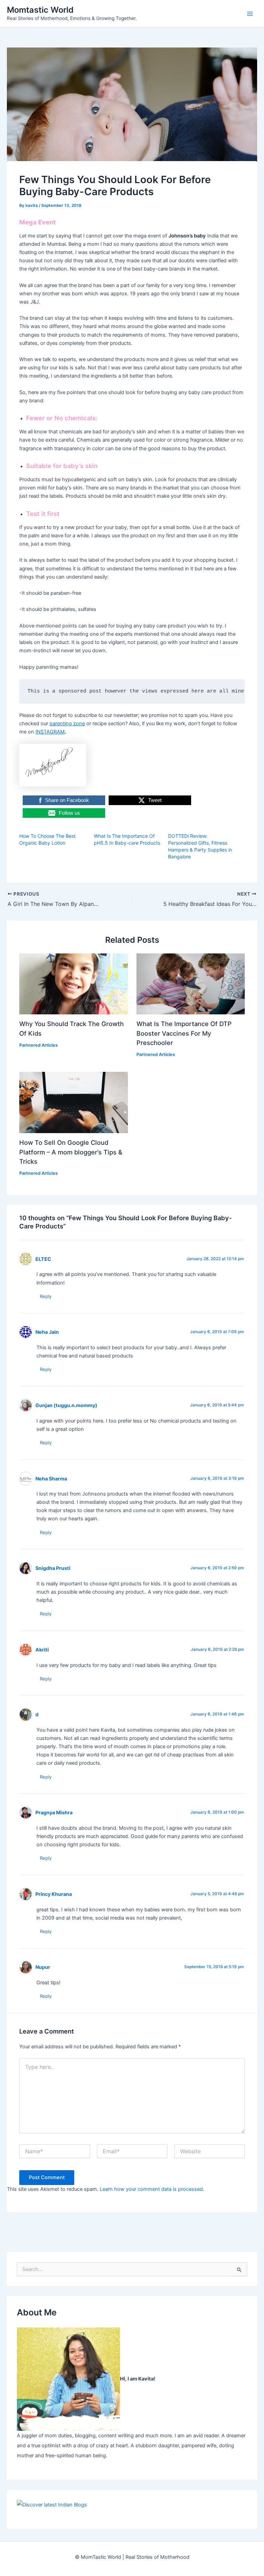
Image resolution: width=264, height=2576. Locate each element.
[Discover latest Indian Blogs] (52, 2505)
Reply (46, 1296)
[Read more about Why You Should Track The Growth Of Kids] (73, 983)
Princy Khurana (54, 1894)
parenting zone (67, 724)
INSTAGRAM (50, 732)
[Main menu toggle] (250, 14)
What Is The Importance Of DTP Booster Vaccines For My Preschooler (184, 1033)
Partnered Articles (38, 1045)
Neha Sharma (51, 1479)
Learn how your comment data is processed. (152, 2189)
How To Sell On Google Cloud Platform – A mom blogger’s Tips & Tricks (71, 1152)
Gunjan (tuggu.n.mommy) (66, 1405)
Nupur (43, 1967)
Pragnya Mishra (54, 1812)
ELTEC (43, 1259)
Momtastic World (40, 10)
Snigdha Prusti (53, 1568)
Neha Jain (47, 1332)
